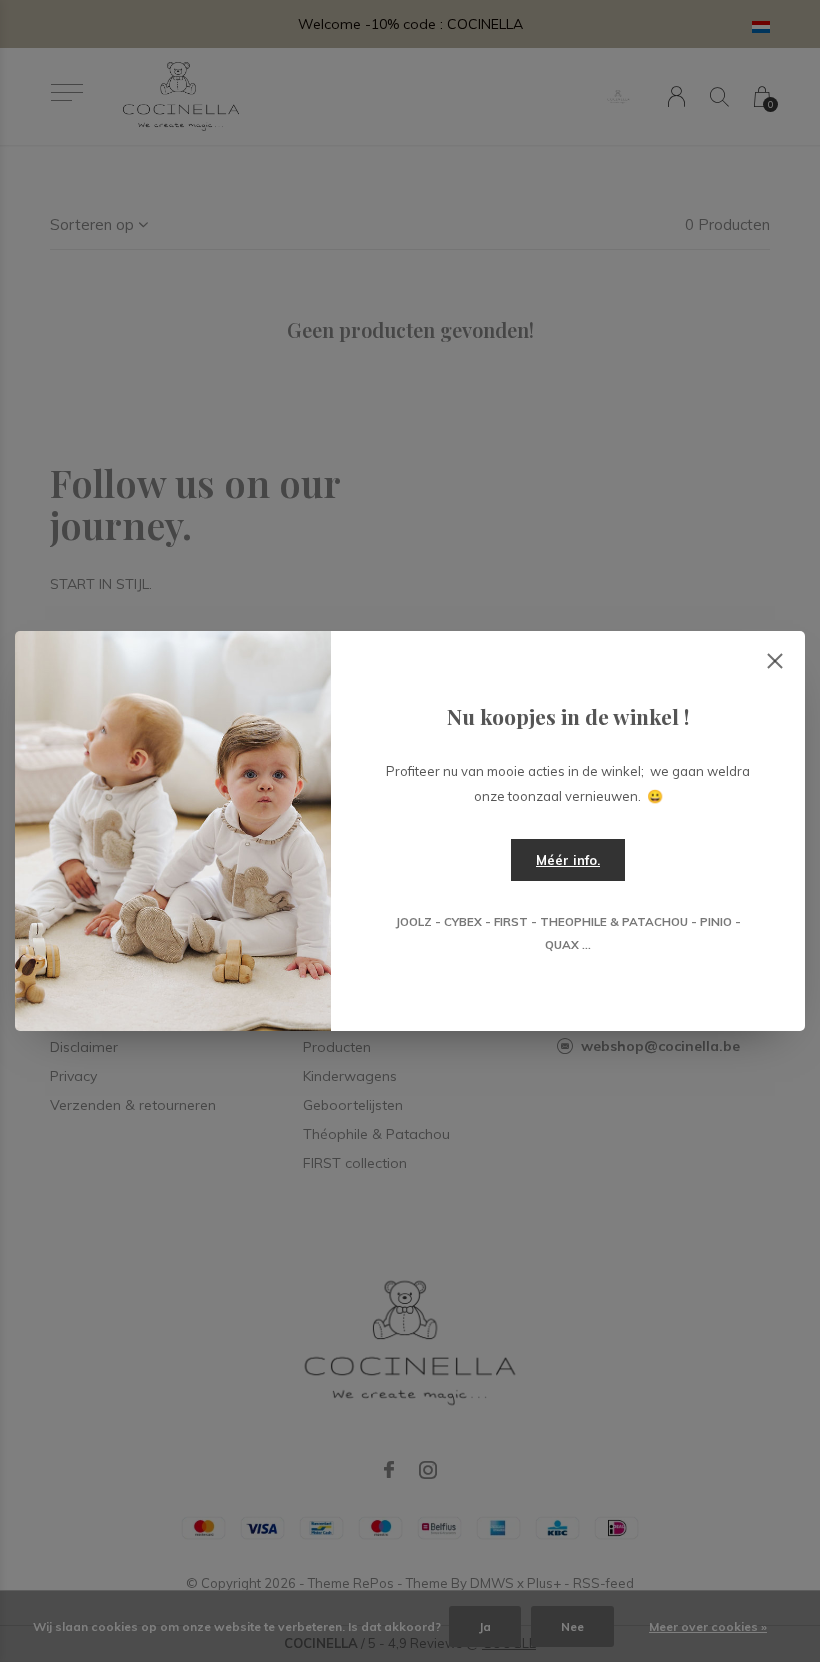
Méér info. (568, 860)
